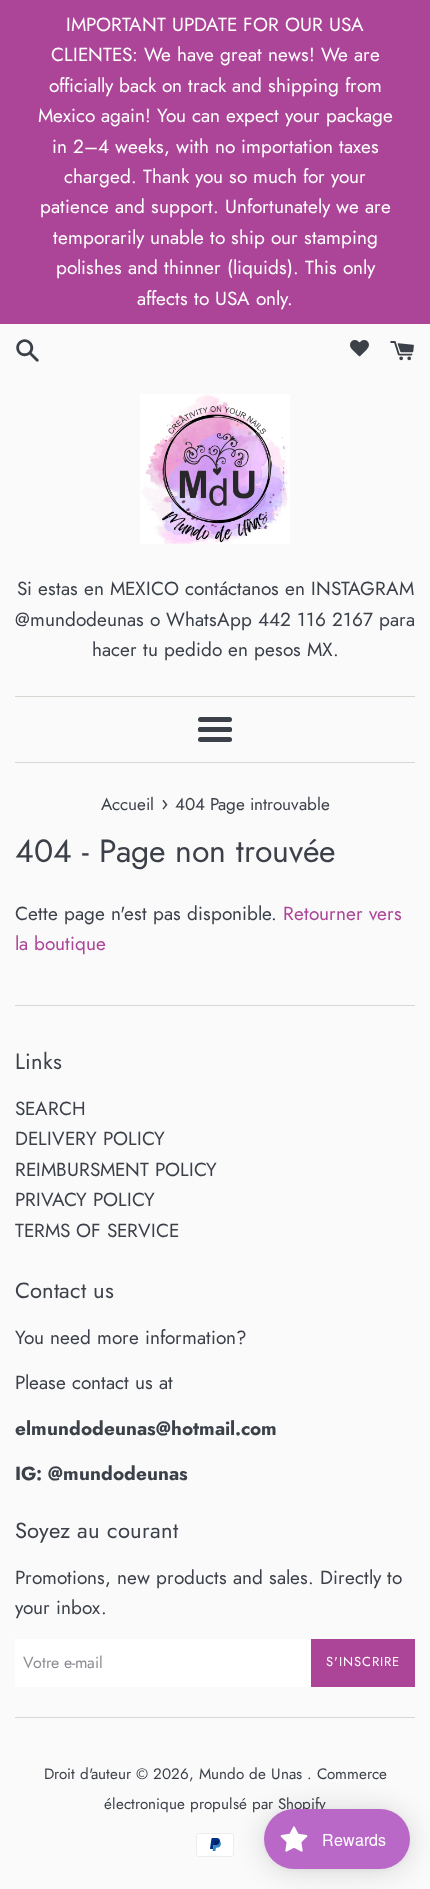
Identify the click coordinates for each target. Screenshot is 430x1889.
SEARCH (50, 1108)
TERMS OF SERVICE (97, 1230)
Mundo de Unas (253, 1774)
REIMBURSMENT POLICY (116, 1169)
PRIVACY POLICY (85, 1199)
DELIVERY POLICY (90, 1138)
